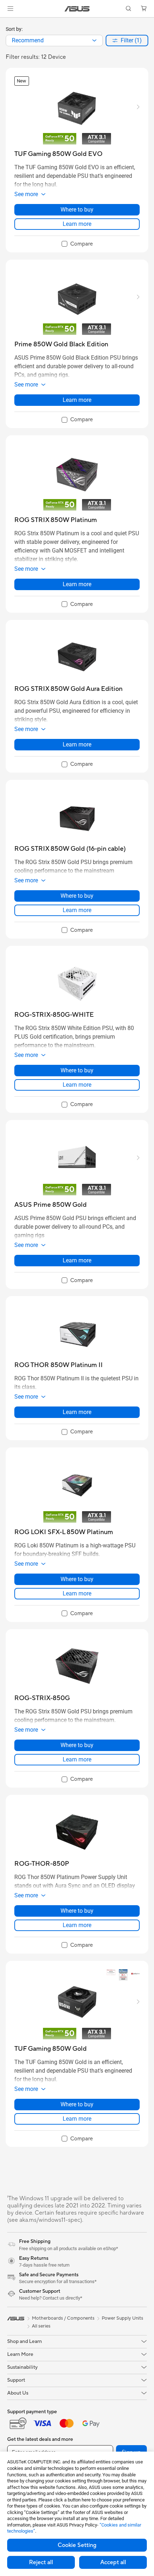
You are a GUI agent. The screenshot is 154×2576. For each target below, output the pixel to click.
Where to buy (77, 210)
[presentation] (94, 41)
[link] (77, 9)
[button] (10, 9)
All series (41, 2326)
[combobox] (54, 41)
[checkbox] (77, 244)
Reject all (41, 2562)
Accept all (113, 2562)
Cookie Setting (77, 2545)
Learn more (77, 224)
